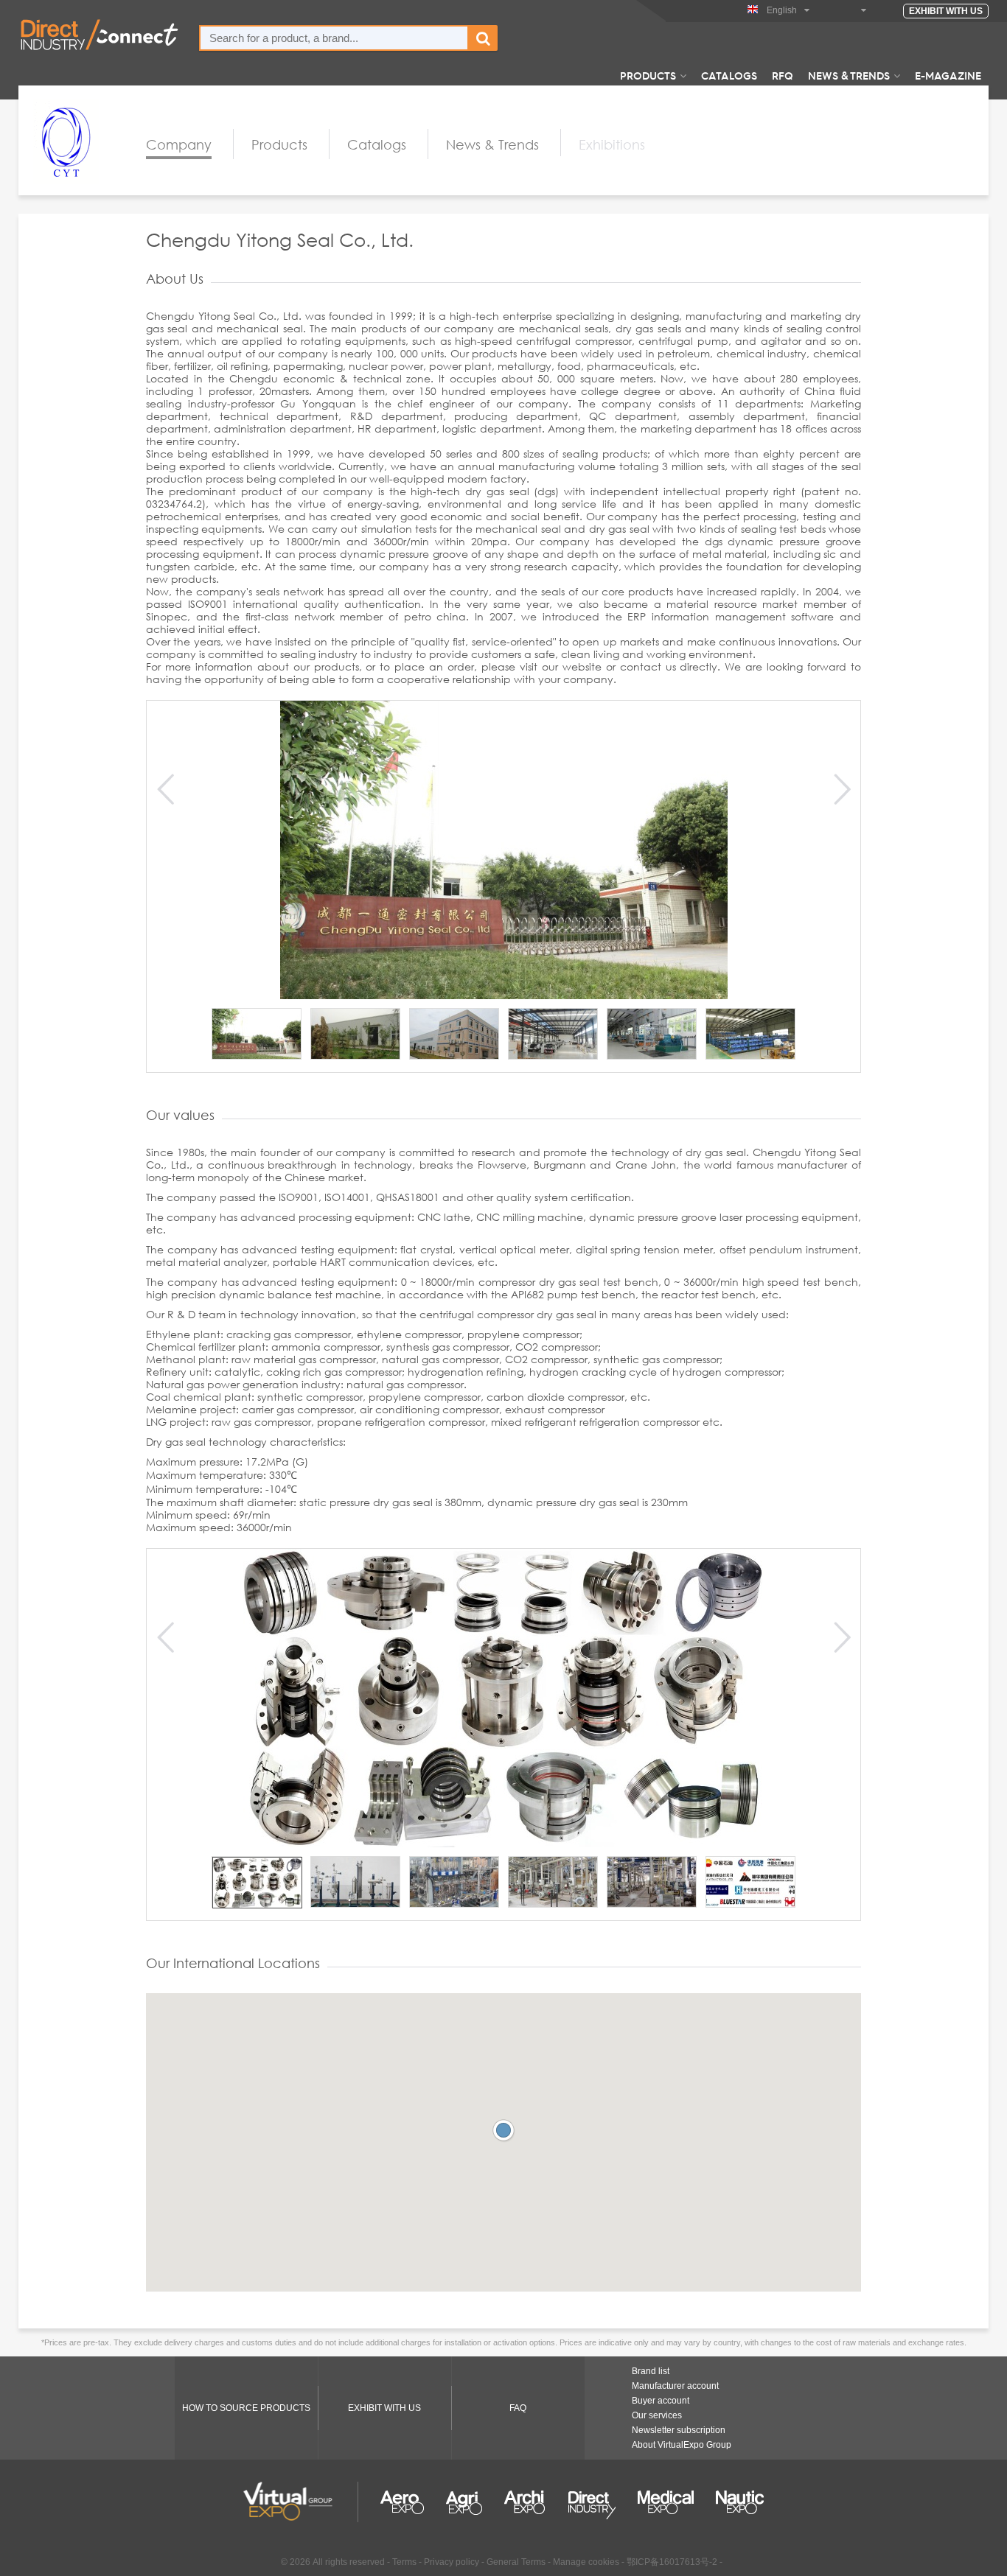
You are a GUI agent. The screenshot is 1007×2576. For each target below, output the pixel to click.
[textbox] (334, 38)
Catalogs (729, 75)
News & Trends (849, 75)
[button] (503, 2131)
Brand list (651, 2371)
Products (648, 75)
